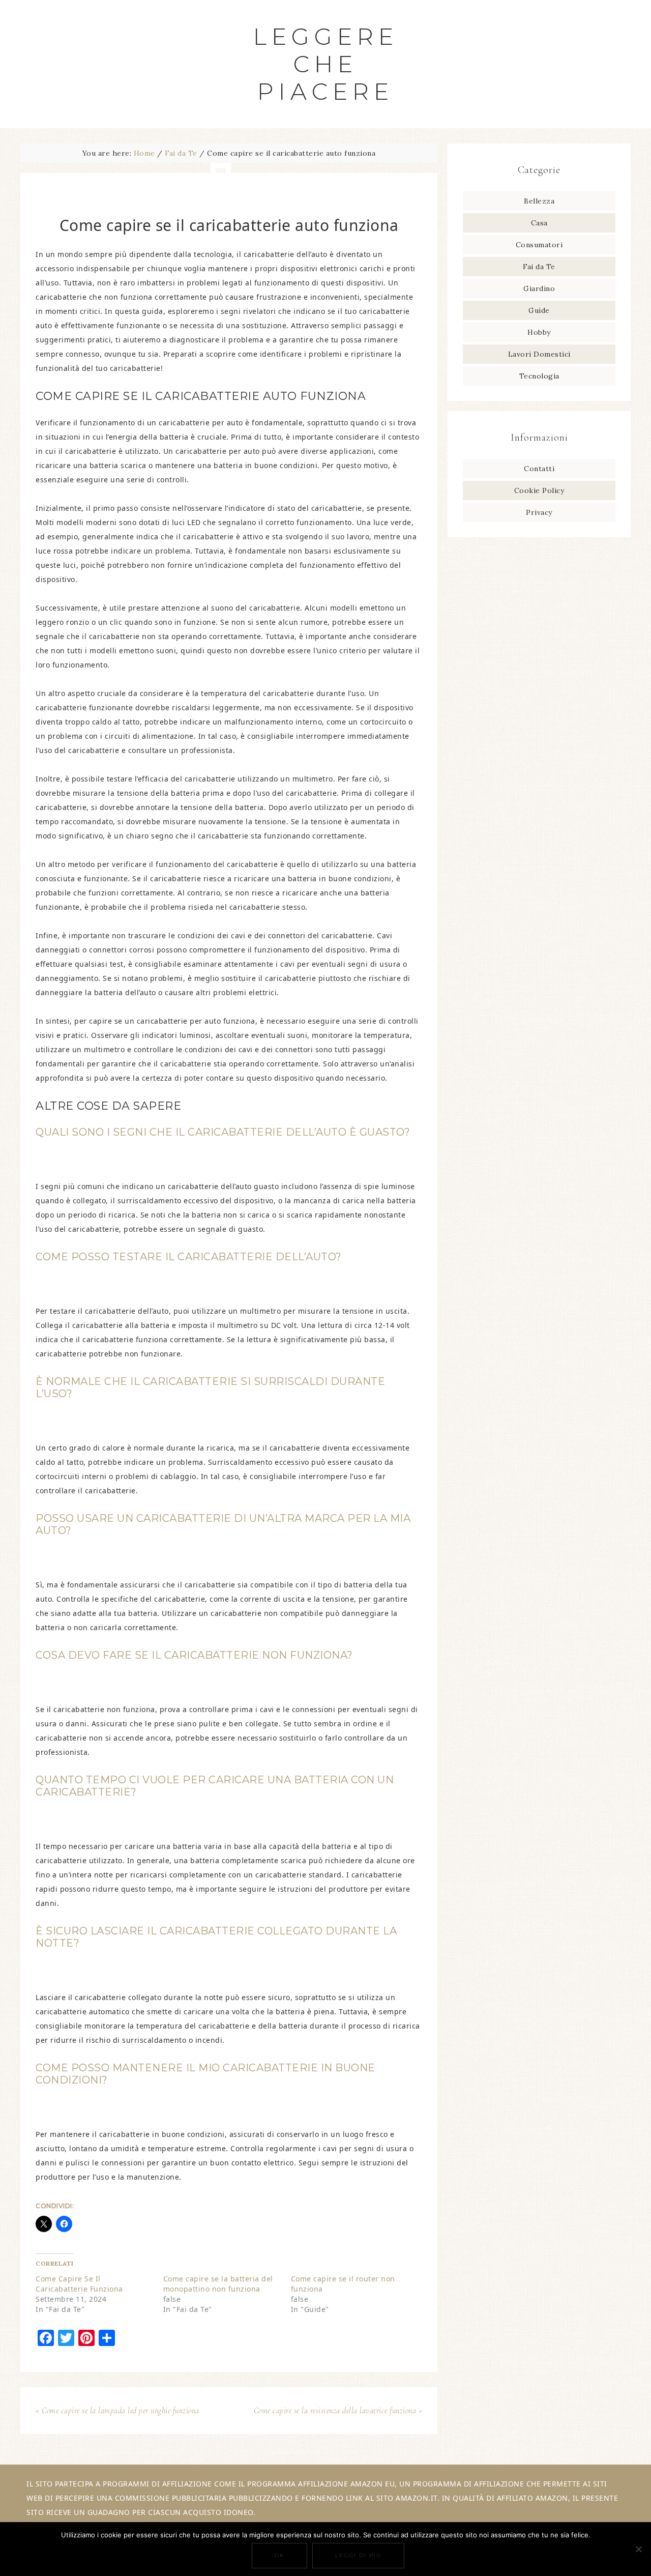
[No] (638, 2549)
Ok (279, 2555)
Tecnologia (539, 376)
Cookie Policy (539, 490)
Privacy (539, 512)
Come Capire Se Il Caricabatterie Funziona (79, 2284)
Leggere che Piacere (326, 64)
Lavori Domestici (539, 354)
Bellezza (539, 201)
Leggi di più (358, 2555)
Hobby (539, 332)
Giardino (539, 288)
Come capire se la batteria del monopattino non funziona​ (218, 2284)
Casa (539, 223)
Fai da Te (539, 267)
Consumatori (539, 245)
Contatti (539, 469)
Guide (539, 310)
